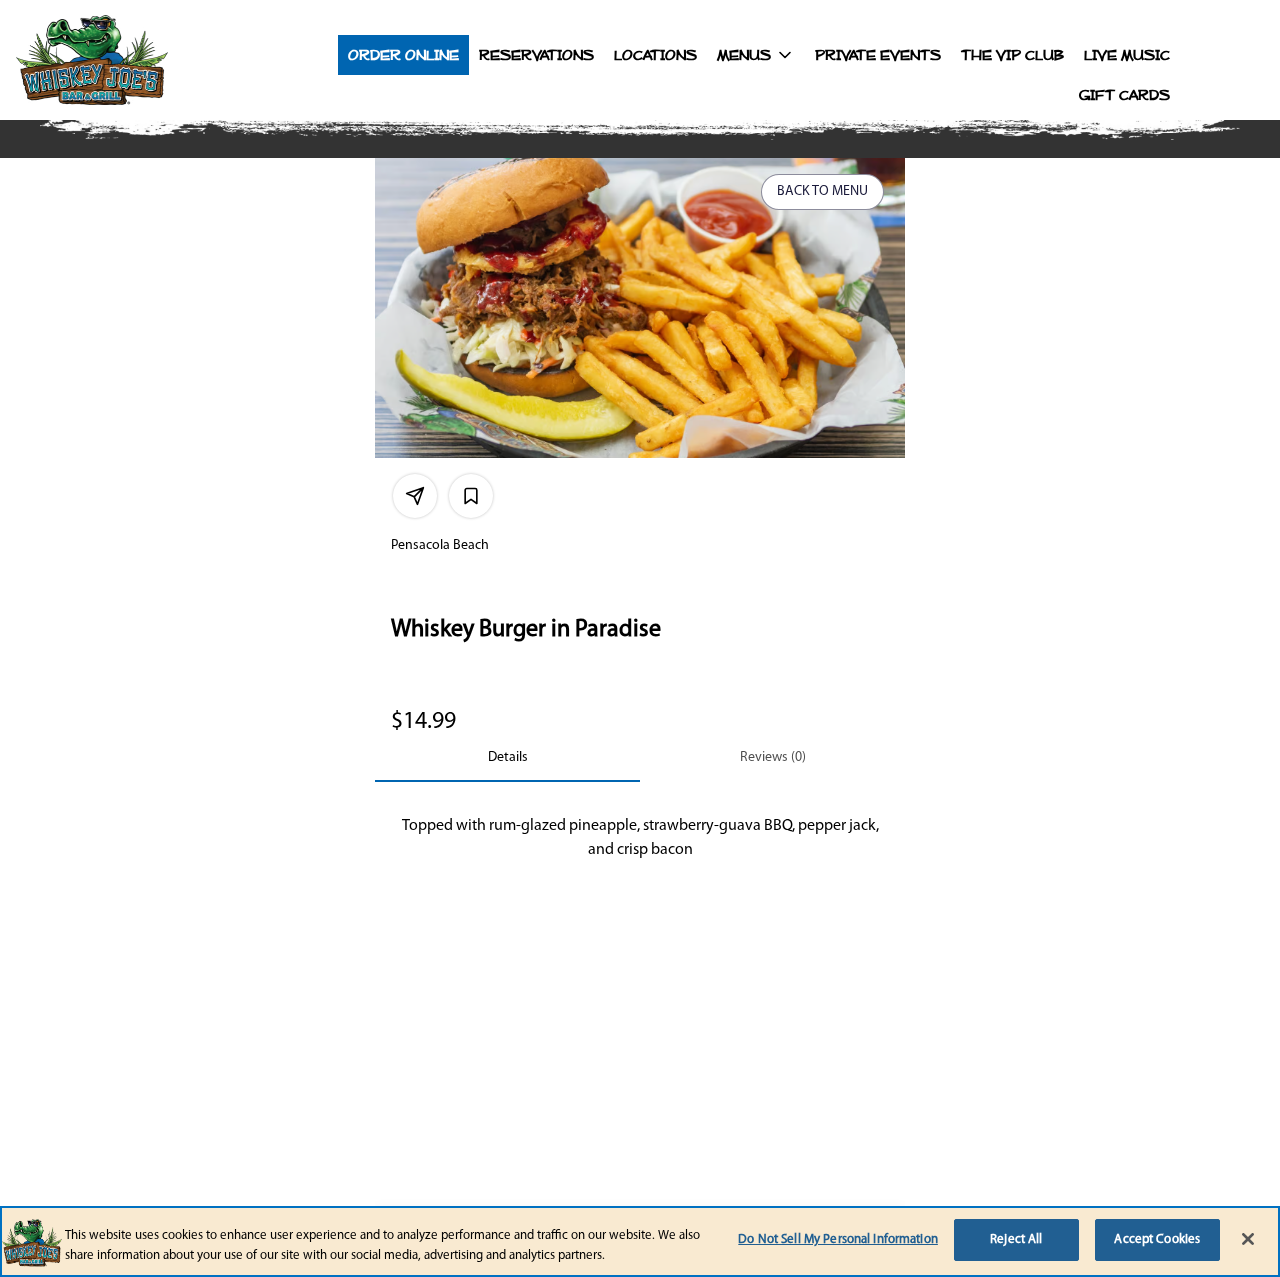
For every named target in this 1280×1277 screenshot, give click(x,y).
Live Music (1127, 55)
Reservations (536, 55)
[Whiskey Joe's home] (136, 60)
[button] (756, 55)
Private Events (878, 55)
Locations (655, 55)
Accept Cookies (1157, 1239)
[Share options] (415, 496)
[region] (640, 1241)
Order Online (403, 55)
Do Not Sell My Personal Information (838, 1239)
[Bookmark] (471, 496)
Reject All (1016, 1239)
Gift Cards (1124, 95)
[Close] (1248, 1239)
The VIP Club (1012, 55)
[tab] (507, 758)
